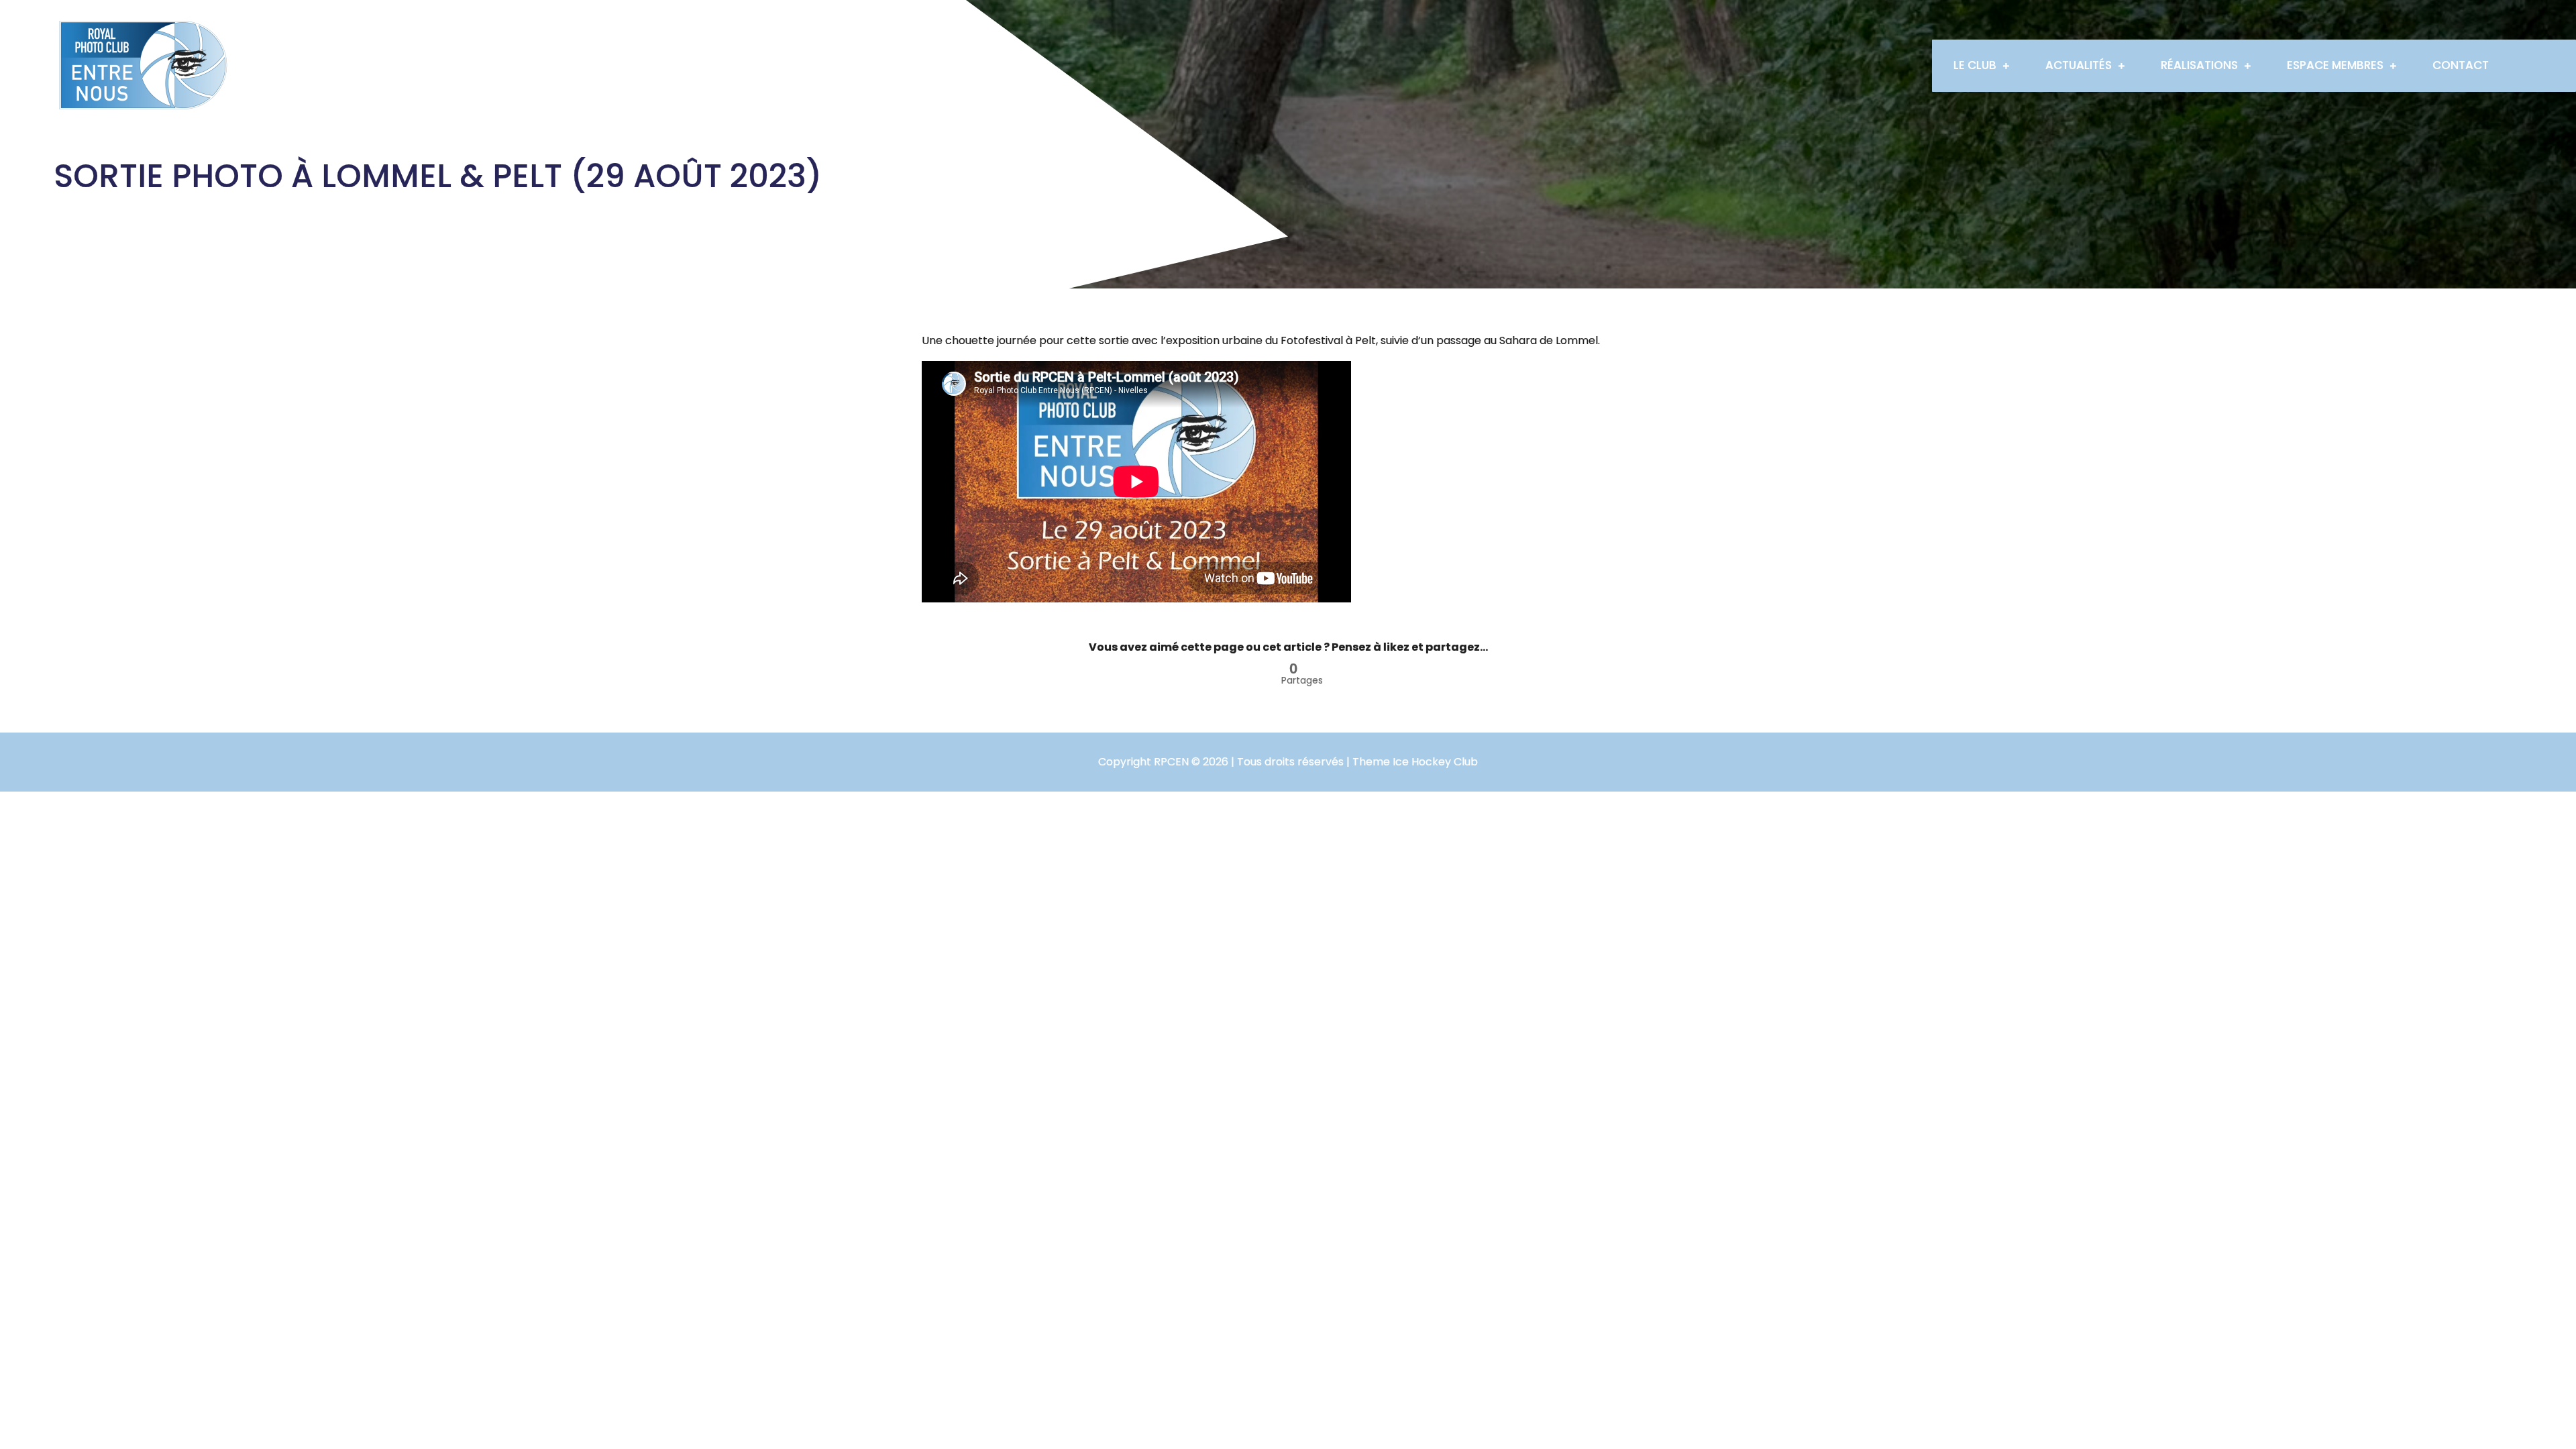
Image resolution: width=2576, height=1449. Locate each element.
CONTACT (2461, 65)
